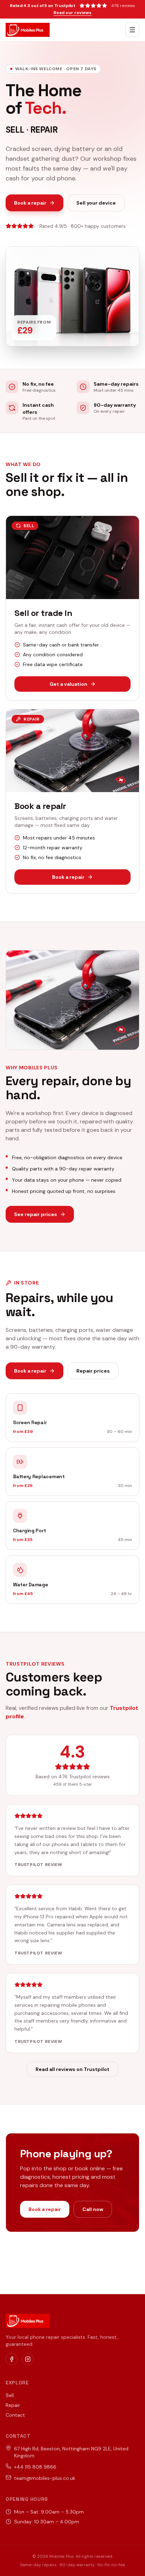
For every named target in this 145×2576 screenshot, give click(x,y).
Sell (10, 2395)
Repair (13, 2405)
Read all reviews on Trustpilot (72, 2069)
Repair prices (93, 1371)
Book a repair (30, 203)
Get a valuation (68, 684)
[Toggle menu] (132, 30)
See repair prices (36, 1214)
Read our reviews (72, 13)
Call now (93, 2209)
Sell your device (96, 203)
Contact (15, 2415)
